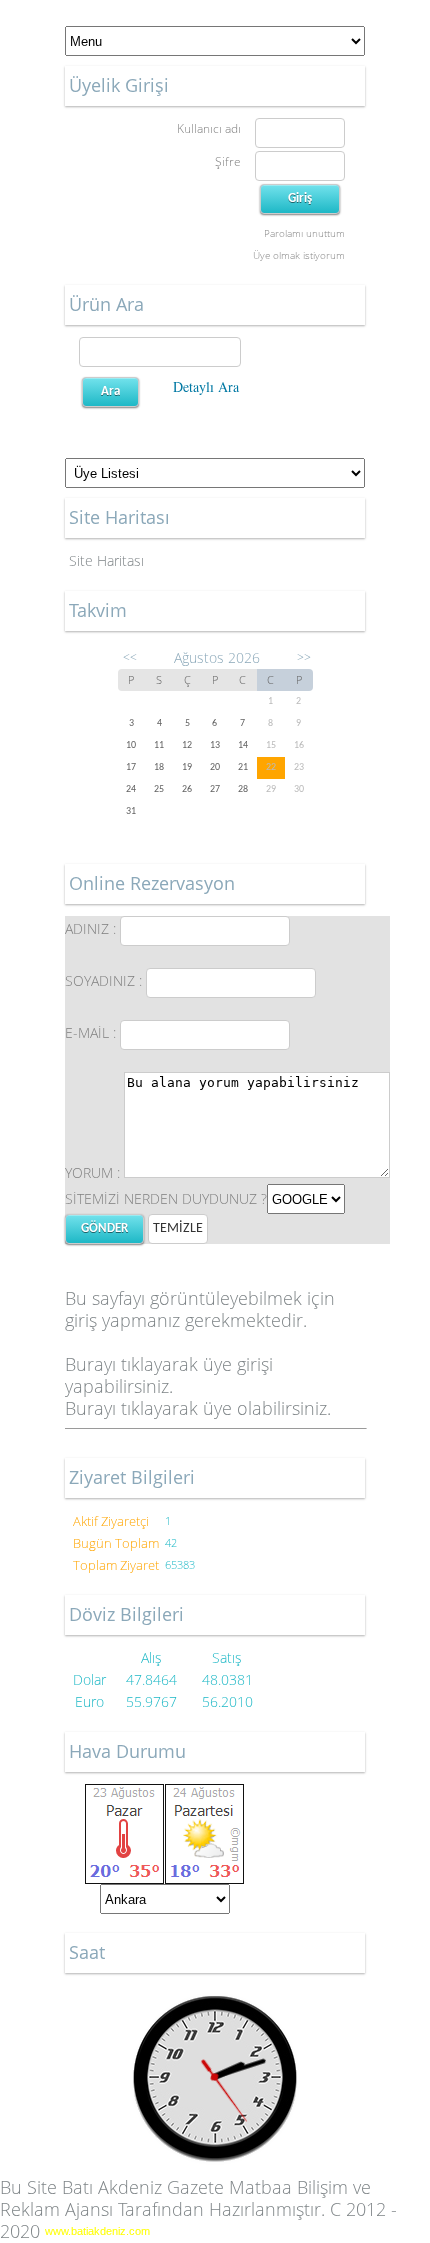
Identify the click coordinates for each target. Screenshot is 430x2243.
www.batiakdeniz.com (97, 2231)
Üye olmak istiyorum (299, 255)
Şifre (228, 161)
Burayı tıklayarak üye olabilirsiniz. (198, 1408)
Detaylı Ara (206, 386)
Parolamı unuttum (304, 233)
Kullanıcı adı (209, 128)
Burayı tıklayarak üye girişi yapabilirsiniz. (169, 1375)
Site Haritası (106, 560)
